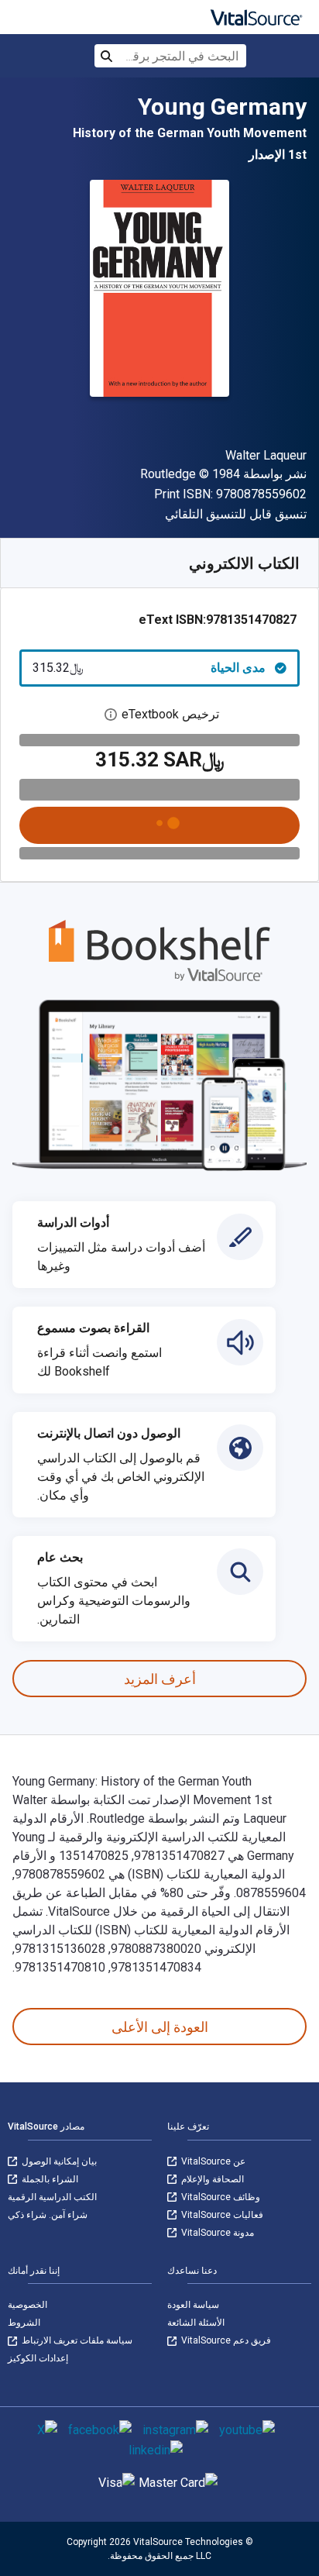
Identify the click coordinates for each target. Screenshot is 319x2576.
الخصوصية (27, 2305)
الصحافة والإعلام (211, 2179)
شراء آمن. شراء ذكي (48, 2215)
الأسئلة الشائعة (196, 2323)
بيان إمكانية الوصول (58, 2161)
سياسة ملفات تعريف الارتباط (76, 2340)
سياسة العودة (193, 2305)
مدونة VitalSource (216, 2233)
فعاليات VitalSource (221, 2215)
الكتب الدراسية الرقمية (52, 2197)
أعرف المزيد (160, 1679)
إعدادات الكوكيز (38, 2358)
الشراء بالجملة (49, 2179)
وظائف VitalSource (220, 2197)
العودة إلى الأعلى (160, 2027)
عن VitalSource (212, 2161)
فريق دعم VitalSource (225, 2340)
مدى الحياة (149, 668)
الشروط (24, 2323)
